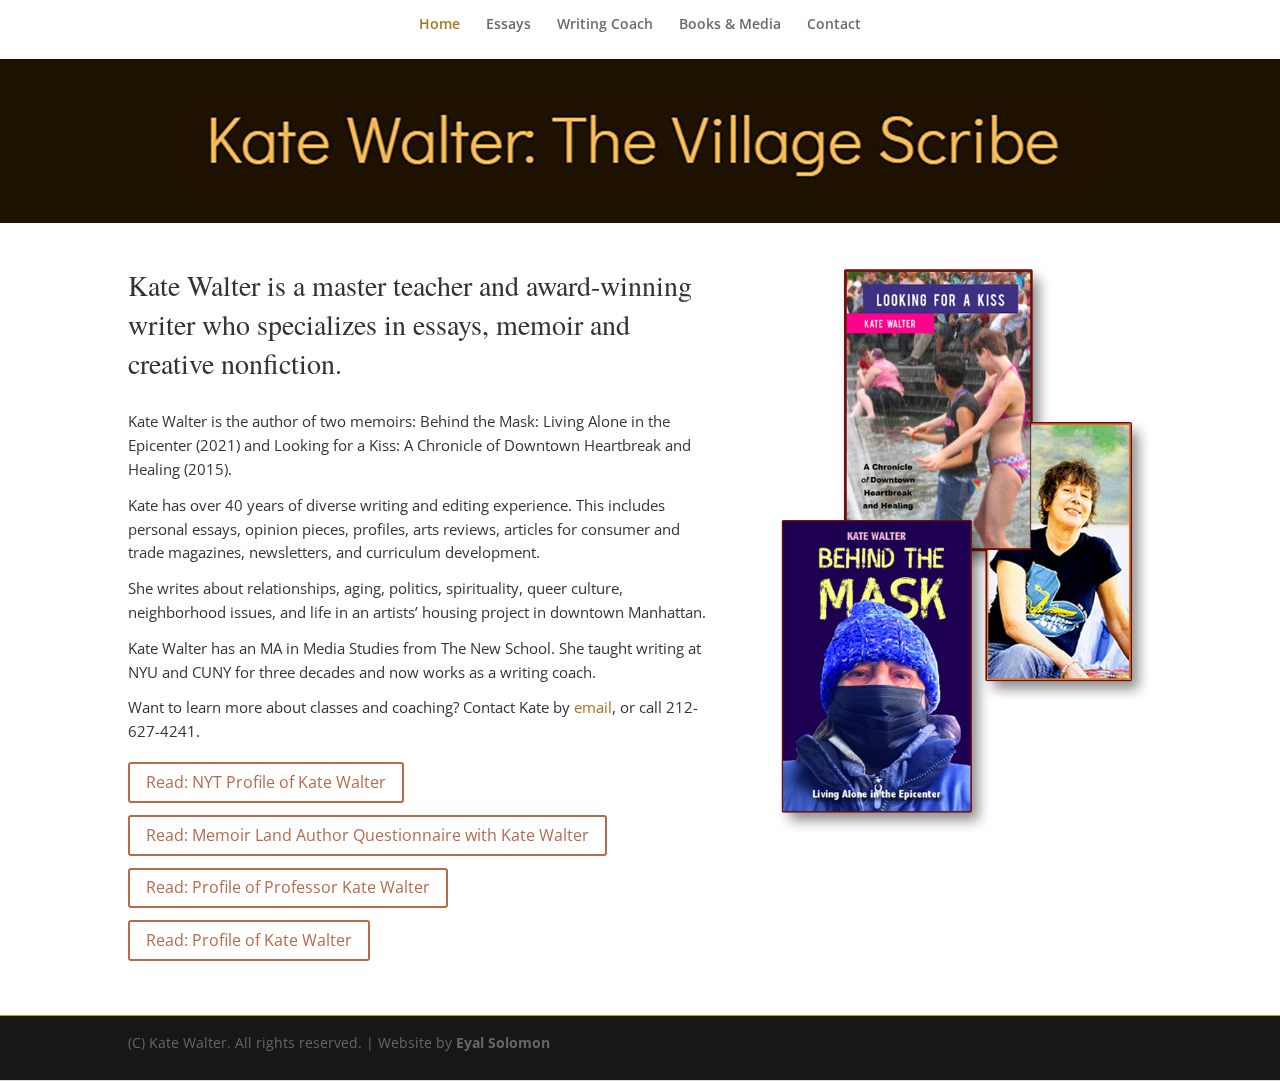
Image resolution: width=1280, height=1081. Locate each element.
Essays (508, 25)
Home (439, 25)
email (593, 707)
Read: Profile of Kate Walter (249, 940)
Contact (834, 25)
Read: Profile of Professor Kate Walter (288, 887)
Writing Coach (605, 25)
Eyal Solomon (503, 1042)
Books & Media (730, 25)
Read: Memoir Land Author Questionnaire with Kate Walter (367, 835)
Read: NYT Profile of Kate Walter (266, 782)
